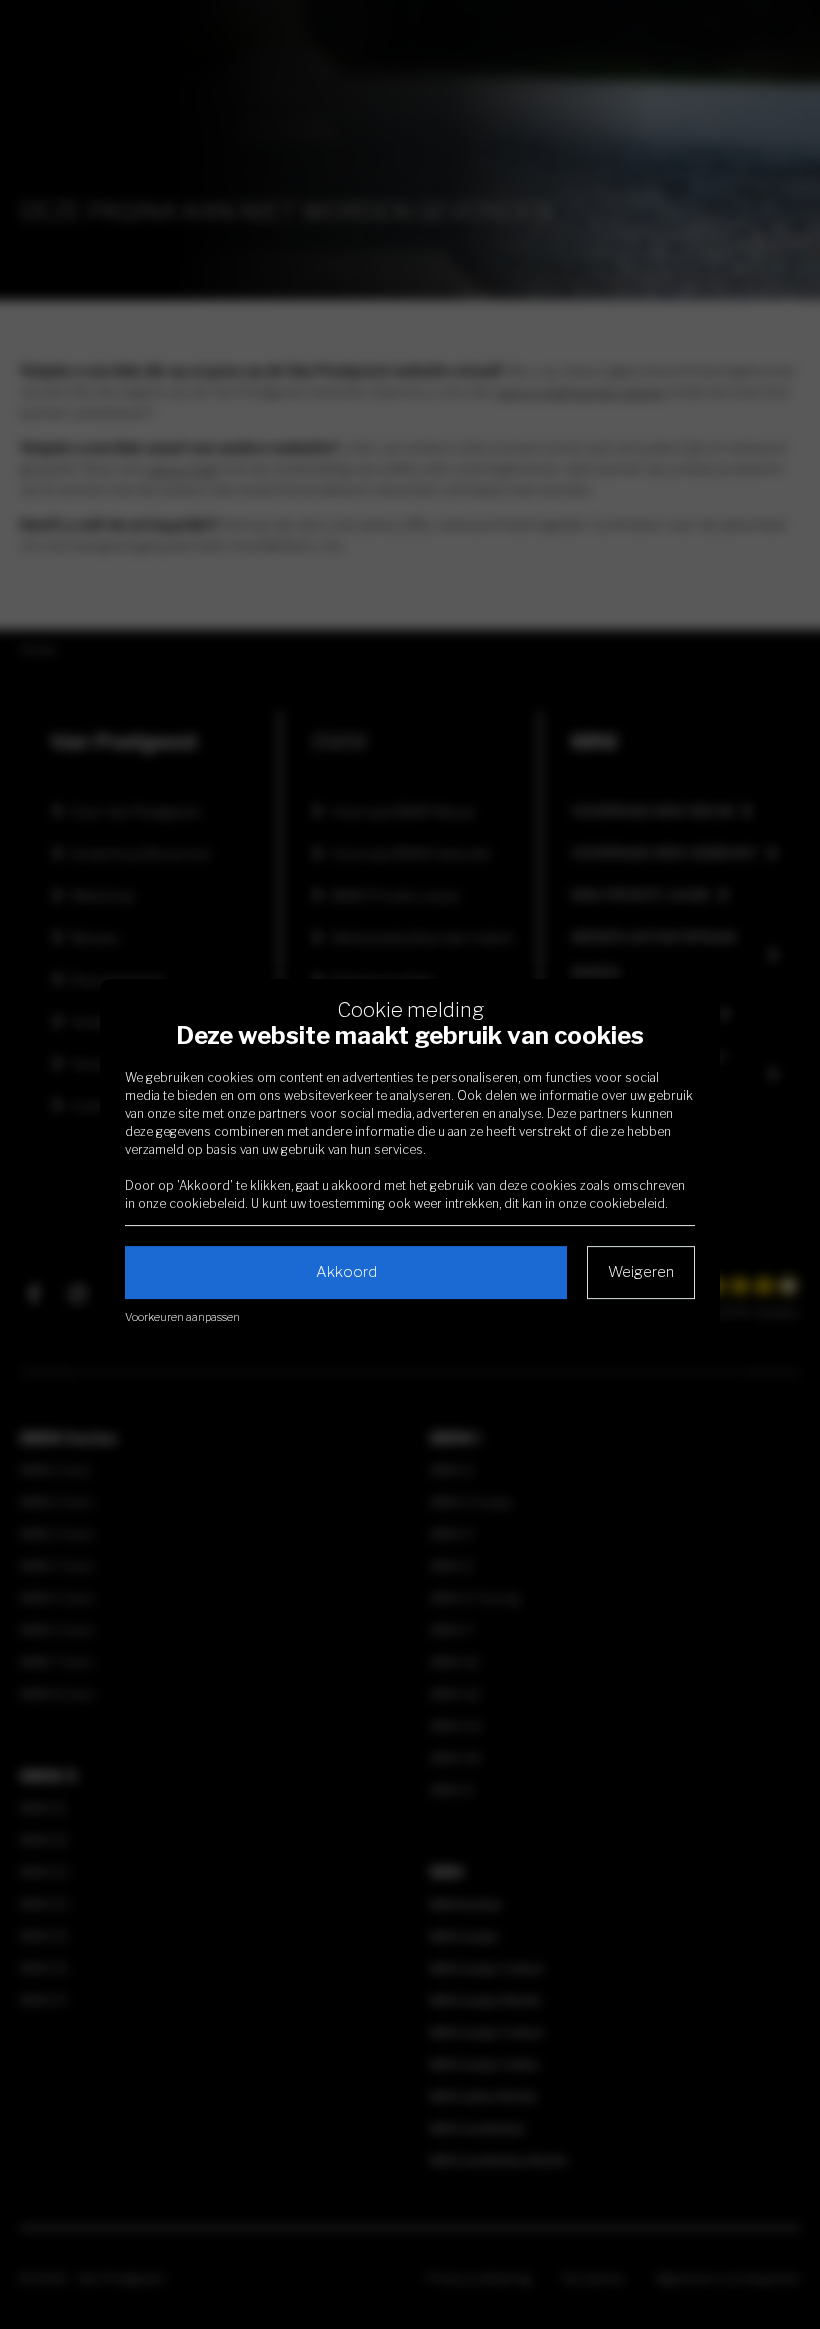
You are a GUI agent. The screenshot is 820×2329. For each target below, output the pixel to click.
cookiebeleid (207, 1203)
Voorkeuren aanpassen (182, 1317)
